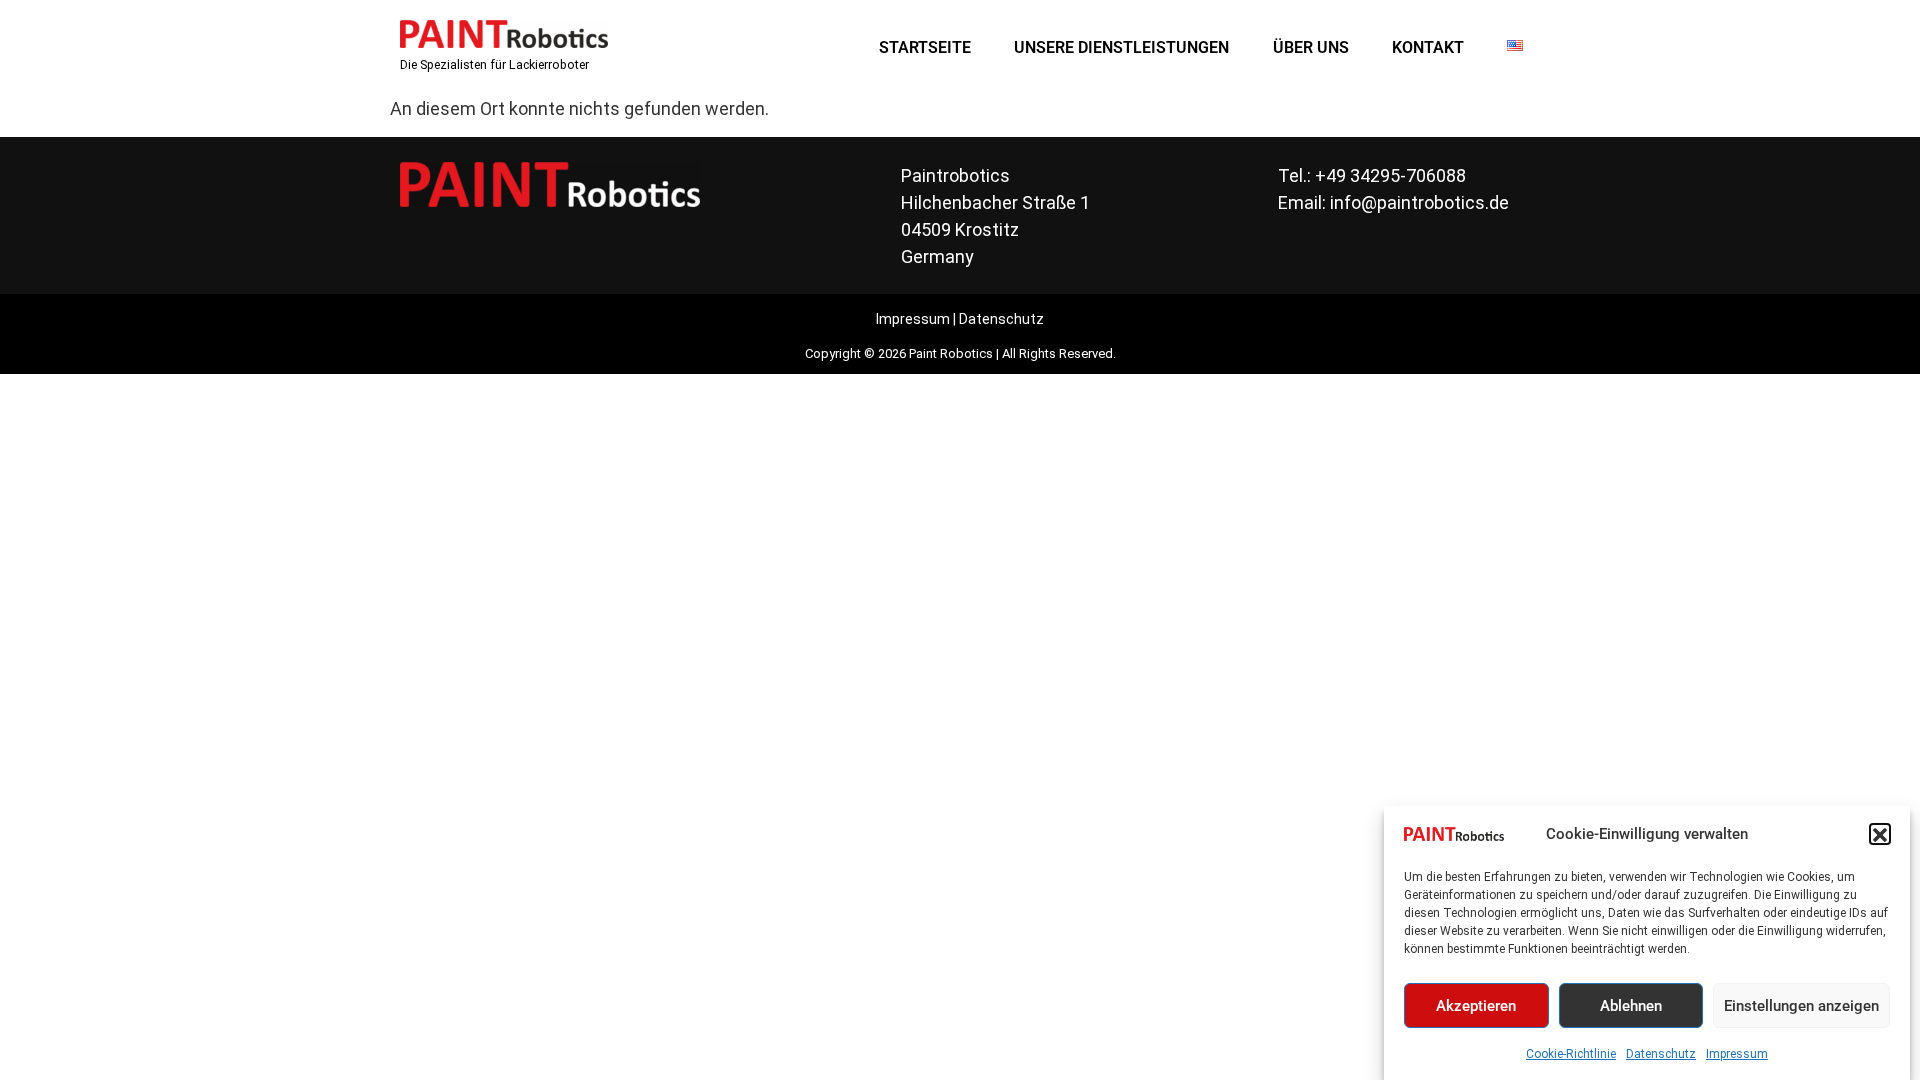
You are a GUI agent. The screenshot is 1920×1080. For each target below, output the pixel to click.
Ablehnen (1631, 1006)
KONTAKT (1428, 47)
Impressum (1737, 1054)
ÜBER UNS (1311, 47)
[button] (1880, 835)
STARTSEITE (925, 47)
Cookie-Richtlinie (1571, 1054)
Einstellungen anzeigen (1801, 1006)
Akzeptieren (1476, 1006)
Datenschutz (1661, 1054)
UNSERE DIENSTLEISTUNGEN (1121, 47)
